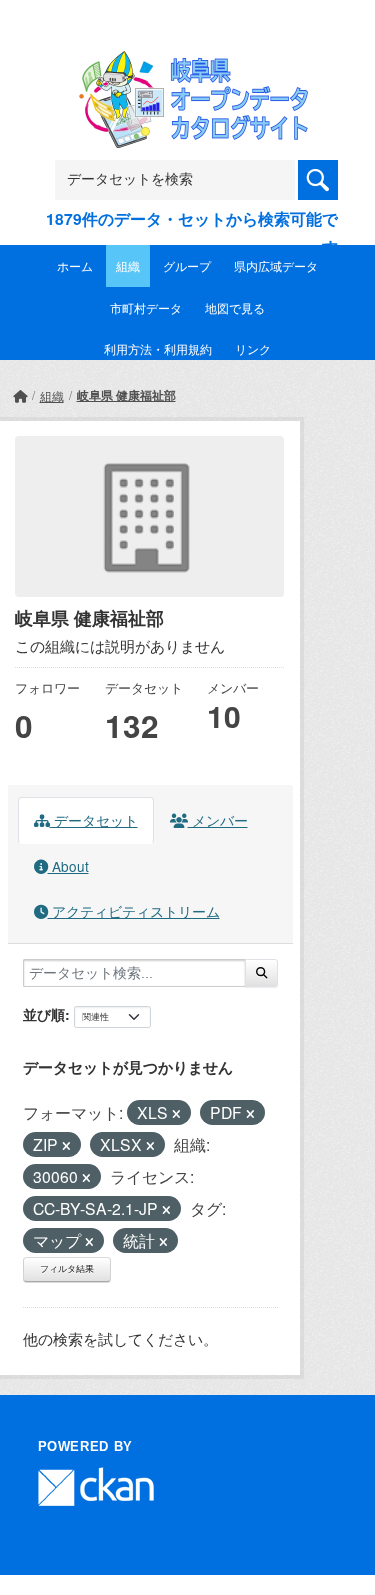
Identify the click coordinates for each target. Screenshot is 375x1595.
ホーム (75, 265)
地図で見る (235, 307)
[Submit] (261, 973)
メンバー (218, 820)
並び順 (44, 1014)
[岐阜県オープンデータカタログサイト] (188, 63)
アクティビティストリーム (134, 911)
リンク (253, 348)
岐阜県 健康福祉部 (126, 395)
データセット (94, 820)
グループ (187, 265)
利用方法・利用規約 (158, 348)
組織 (128, 265)
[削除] (176, 1114)
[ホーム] (20, 395)
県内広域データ (276, 265)
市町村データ (146, 307)
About (68, 866)
